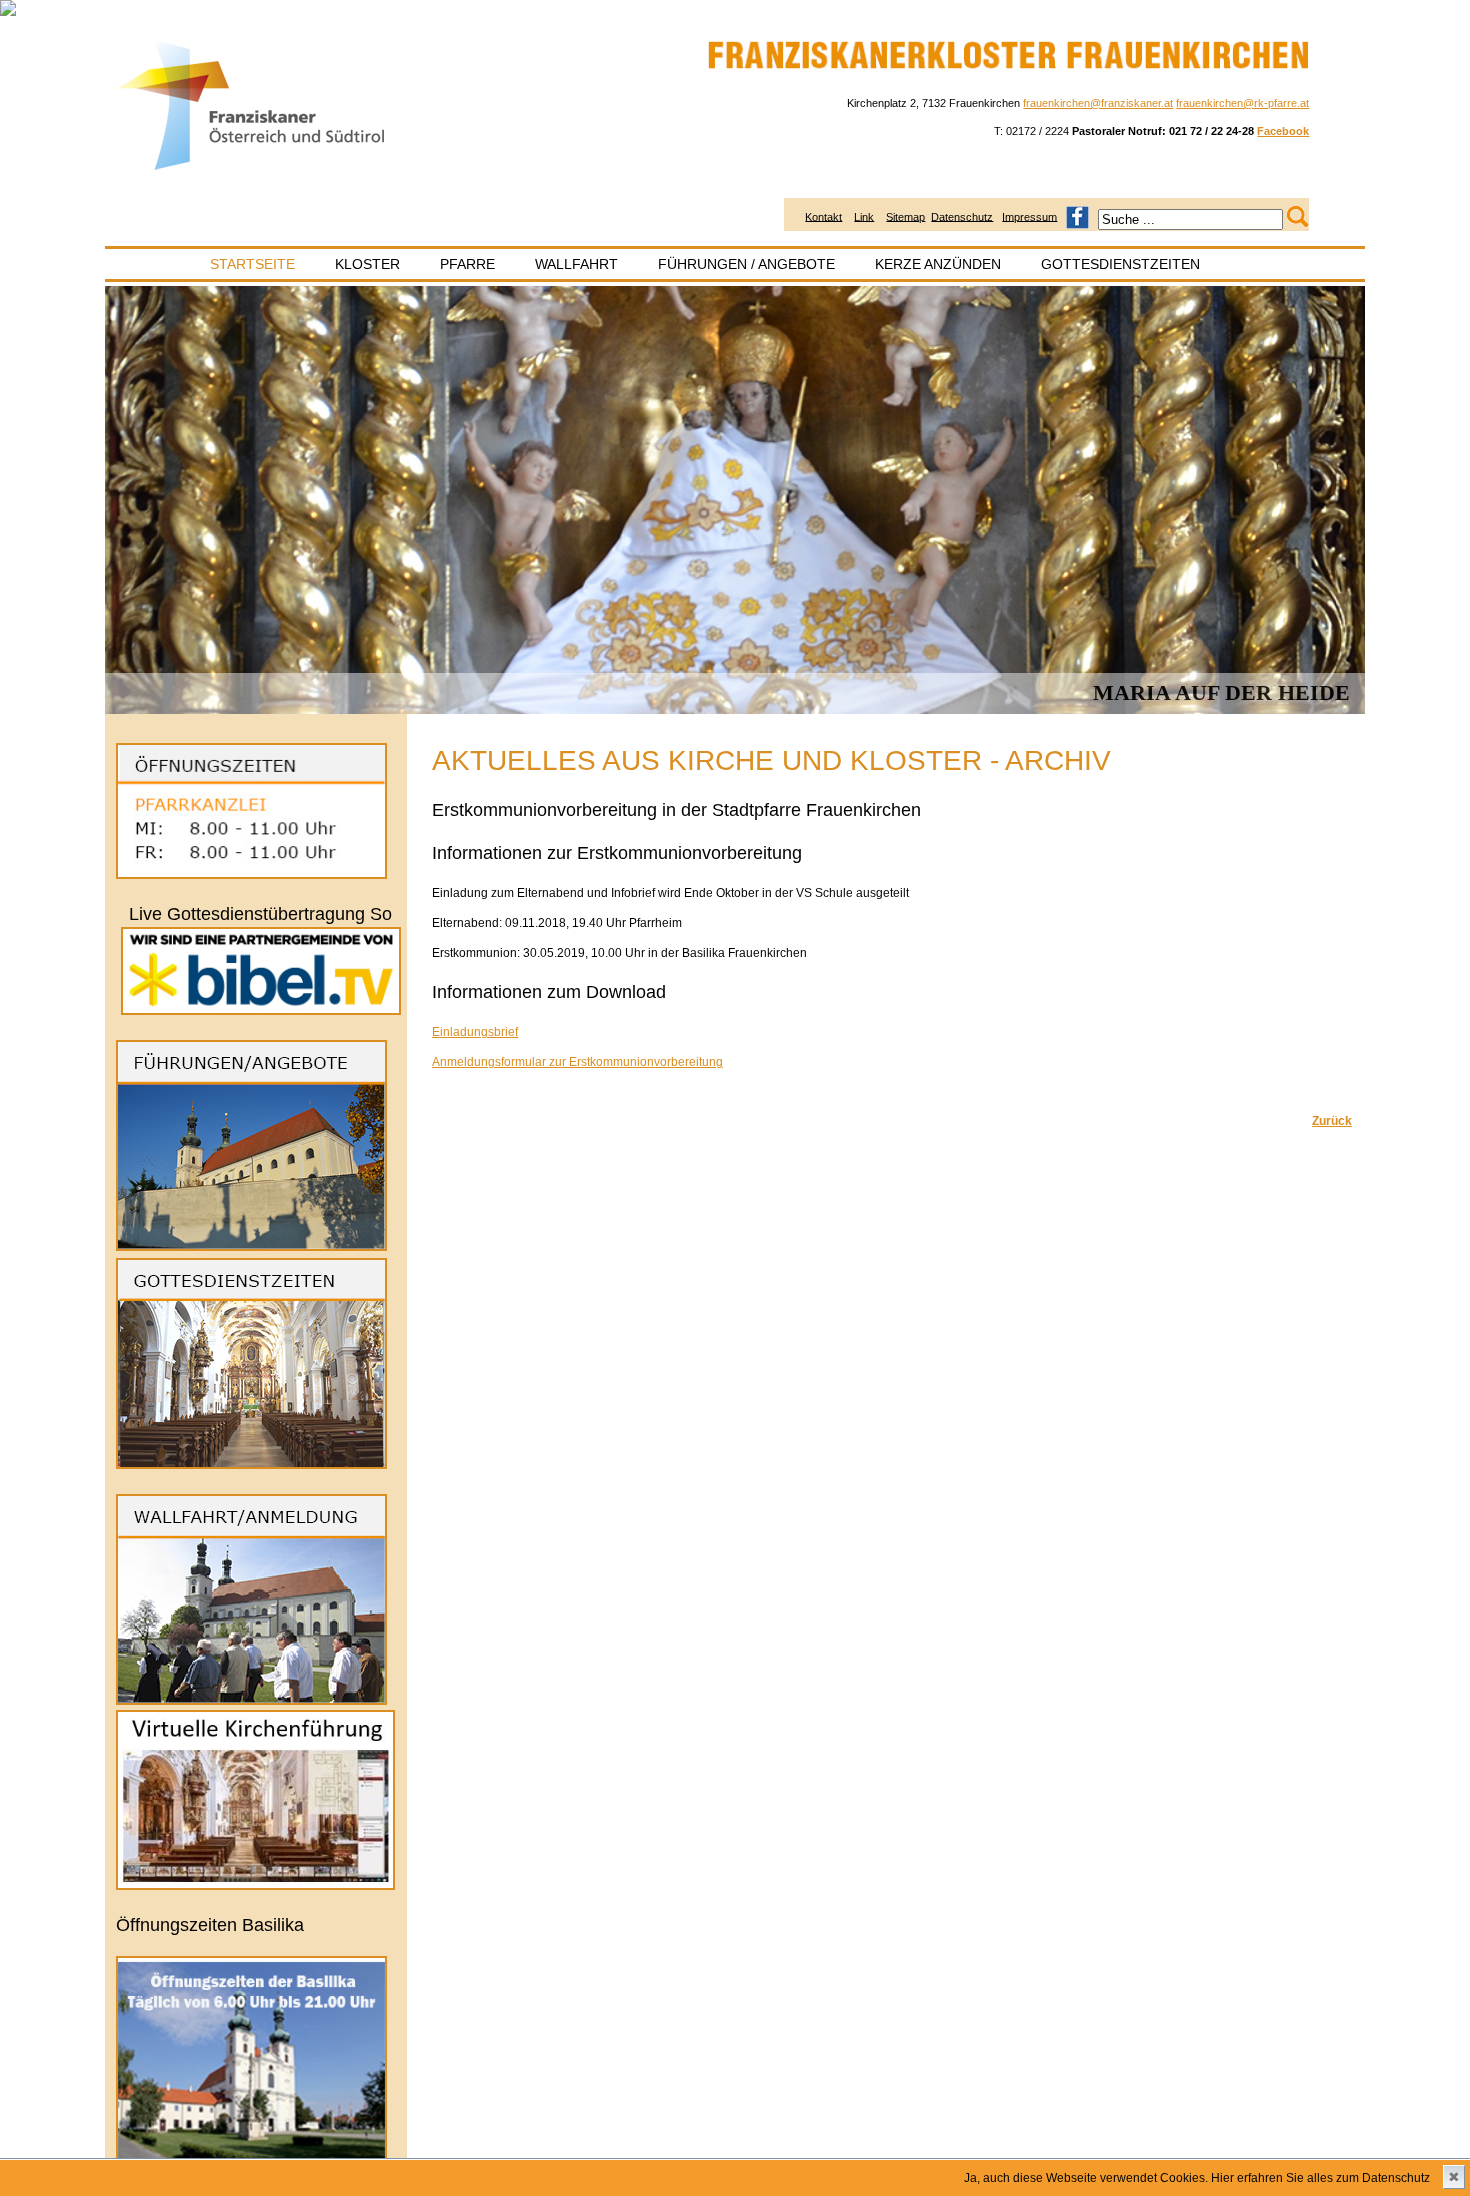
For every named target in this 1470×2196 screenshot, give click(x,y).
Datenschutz (962, 216)
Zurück (1332, 1121)
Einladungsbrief (475, 1032)
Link (864, 216)
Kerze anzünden (938, 264)
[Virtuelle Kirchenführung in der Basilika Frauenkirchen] (255, 1886)
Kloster (367, 264)
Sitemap (905, 216)
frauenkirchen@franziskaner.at (1098, 103)
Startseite (252, 264)
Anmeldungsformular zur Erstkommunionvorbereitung (577, 1062)
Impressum (1029, 216)
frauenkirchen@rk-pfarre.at (1242, 103)
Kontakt (823, 216)
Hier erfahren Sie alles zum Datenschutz (1320, 2178)
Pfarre (467, 264)
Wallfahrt (576, 264)
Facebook (1283, 131)
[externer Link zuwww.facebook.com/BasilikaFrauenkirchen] (1077, 216)
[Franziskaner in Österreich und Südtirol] (252, 171)
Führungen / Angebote (746, 264)
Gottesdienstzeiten (1120, 264)
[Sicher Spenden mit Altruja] (8, 12)
